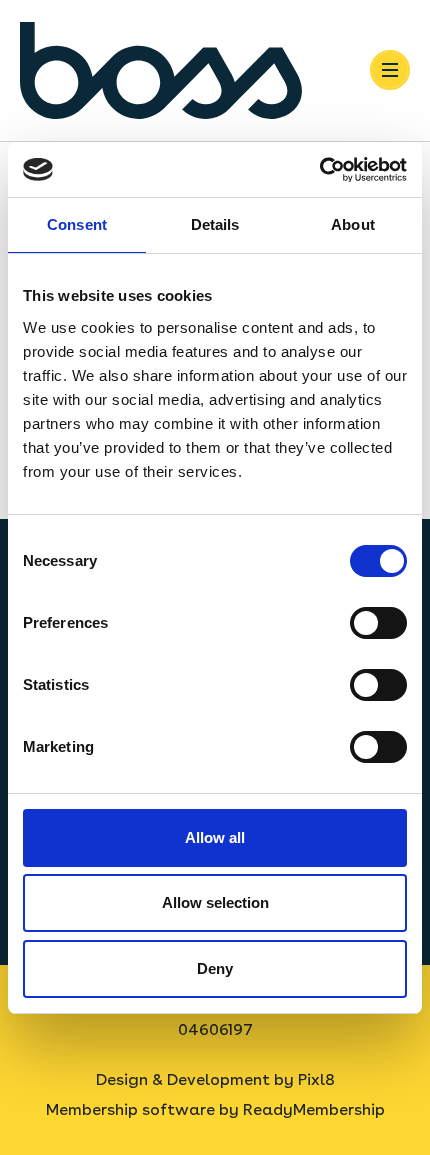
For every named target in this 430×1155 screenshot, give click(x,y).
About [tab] (353, 224)
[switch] (378, 623)
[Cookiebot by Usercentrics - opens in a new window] (319, 170)
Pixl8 (316, 1079)
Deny (215, 968)
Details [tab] (215, 224)
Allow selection (215, 902)
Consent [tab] (77, 224)
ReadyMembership (314, 1109)
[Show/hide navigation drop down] (390, 70)
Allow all (215, 837)
